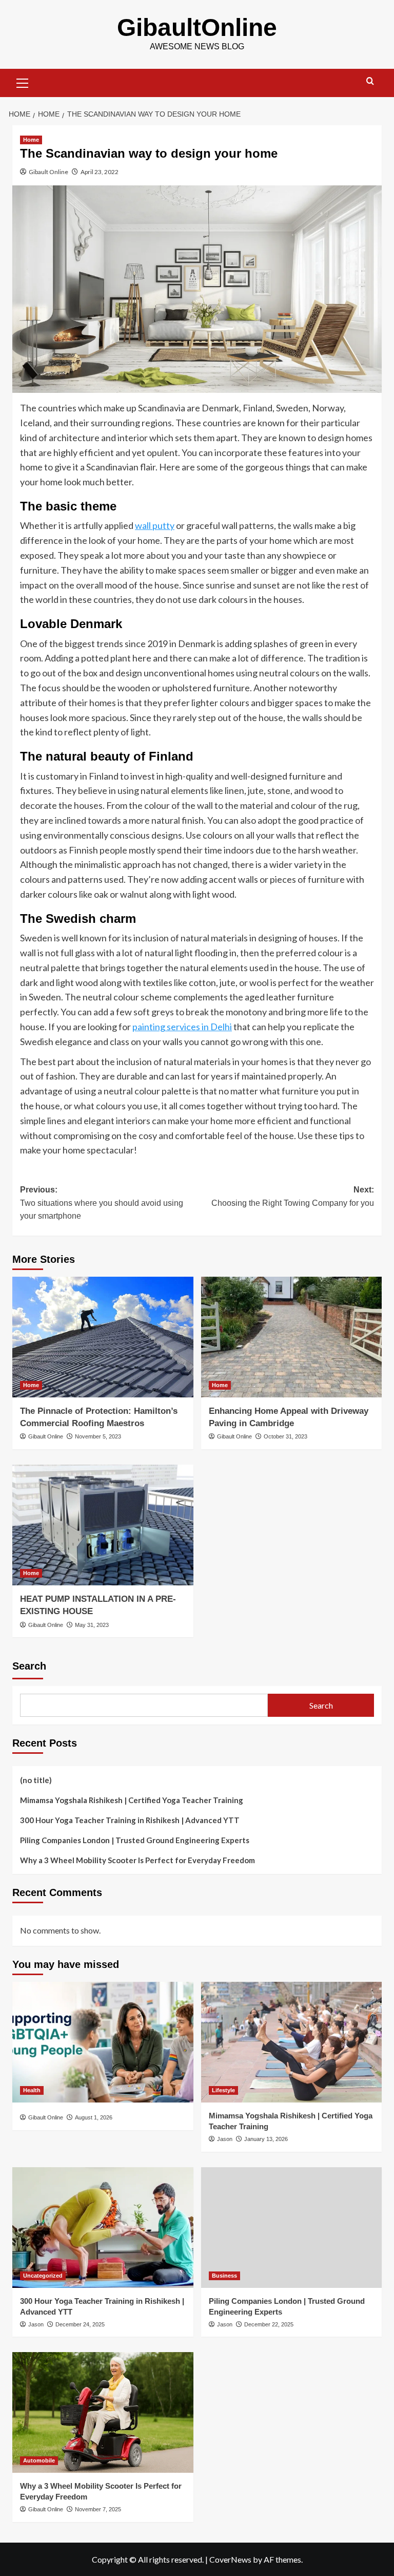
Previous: (102, 1203)
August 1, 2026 (94, 2117)
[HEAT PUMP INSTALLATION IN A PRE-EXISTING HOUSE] (103, 1525)
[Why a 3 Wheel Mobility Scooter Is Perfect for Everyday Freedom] (103, 2412)
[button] (23, 82)
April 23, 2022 (100, 172)
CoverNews (230, 2559)
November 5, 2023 (98, 1436)
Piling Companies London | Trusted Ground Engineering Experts (135, 1840)
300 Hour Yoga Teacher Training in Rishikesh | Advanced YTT (130, 1820)
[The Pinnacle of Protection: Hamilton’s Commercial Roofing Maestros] (103, 1337)
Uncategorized (43, 2276)
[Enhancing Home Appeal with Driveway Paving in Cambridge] (292, 1337)
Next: (293, 1196)
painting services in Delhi (182, 1027)
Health (32, 2090)
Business (224, 2276)
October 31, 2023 (285, 1436)
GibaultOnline (197, 27)
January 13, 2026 (266, 2139)
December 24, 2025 (80, 2324)
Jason (225, 2139)
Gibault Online (48, 172)
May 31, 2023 (92, 1625)
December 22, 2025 (269, 2324)
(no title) (36, 1780)
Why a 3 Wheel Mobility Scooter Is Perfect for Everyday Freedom (137, 1860)
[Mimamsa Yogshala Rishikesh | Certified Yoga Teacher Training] (292, 2042)
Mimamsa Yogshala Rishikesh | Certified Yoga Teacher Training (132, 1800)
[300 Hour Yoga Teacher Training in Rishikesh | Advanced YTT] (103, 2228)
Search (29, 1666)
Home (31, 140)
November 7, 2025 (98, 2509)
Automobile (39, 2460)
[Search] (370, 81)
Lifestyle (223, 2090)
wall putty (155, 525)
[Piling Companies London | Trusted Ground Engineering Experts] (292, 2228)
